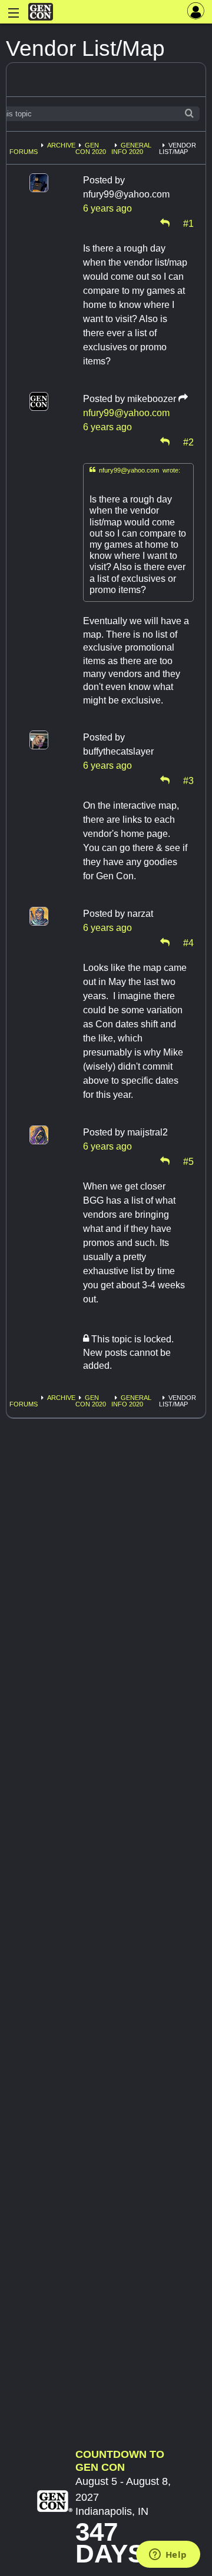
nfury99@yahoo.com (126, 413)
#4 (188, 942)
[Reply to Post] (165, 223)
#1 (188, 223)
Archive (61, 145)
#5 (188, 1161)
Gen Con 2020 (91, 148)
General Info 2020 (131, 148)
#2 (188, 441)
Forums (24, 152)
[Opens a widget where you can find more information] (168, 2555)
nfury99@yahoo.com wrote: (135, 470)
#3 (188, 780)
